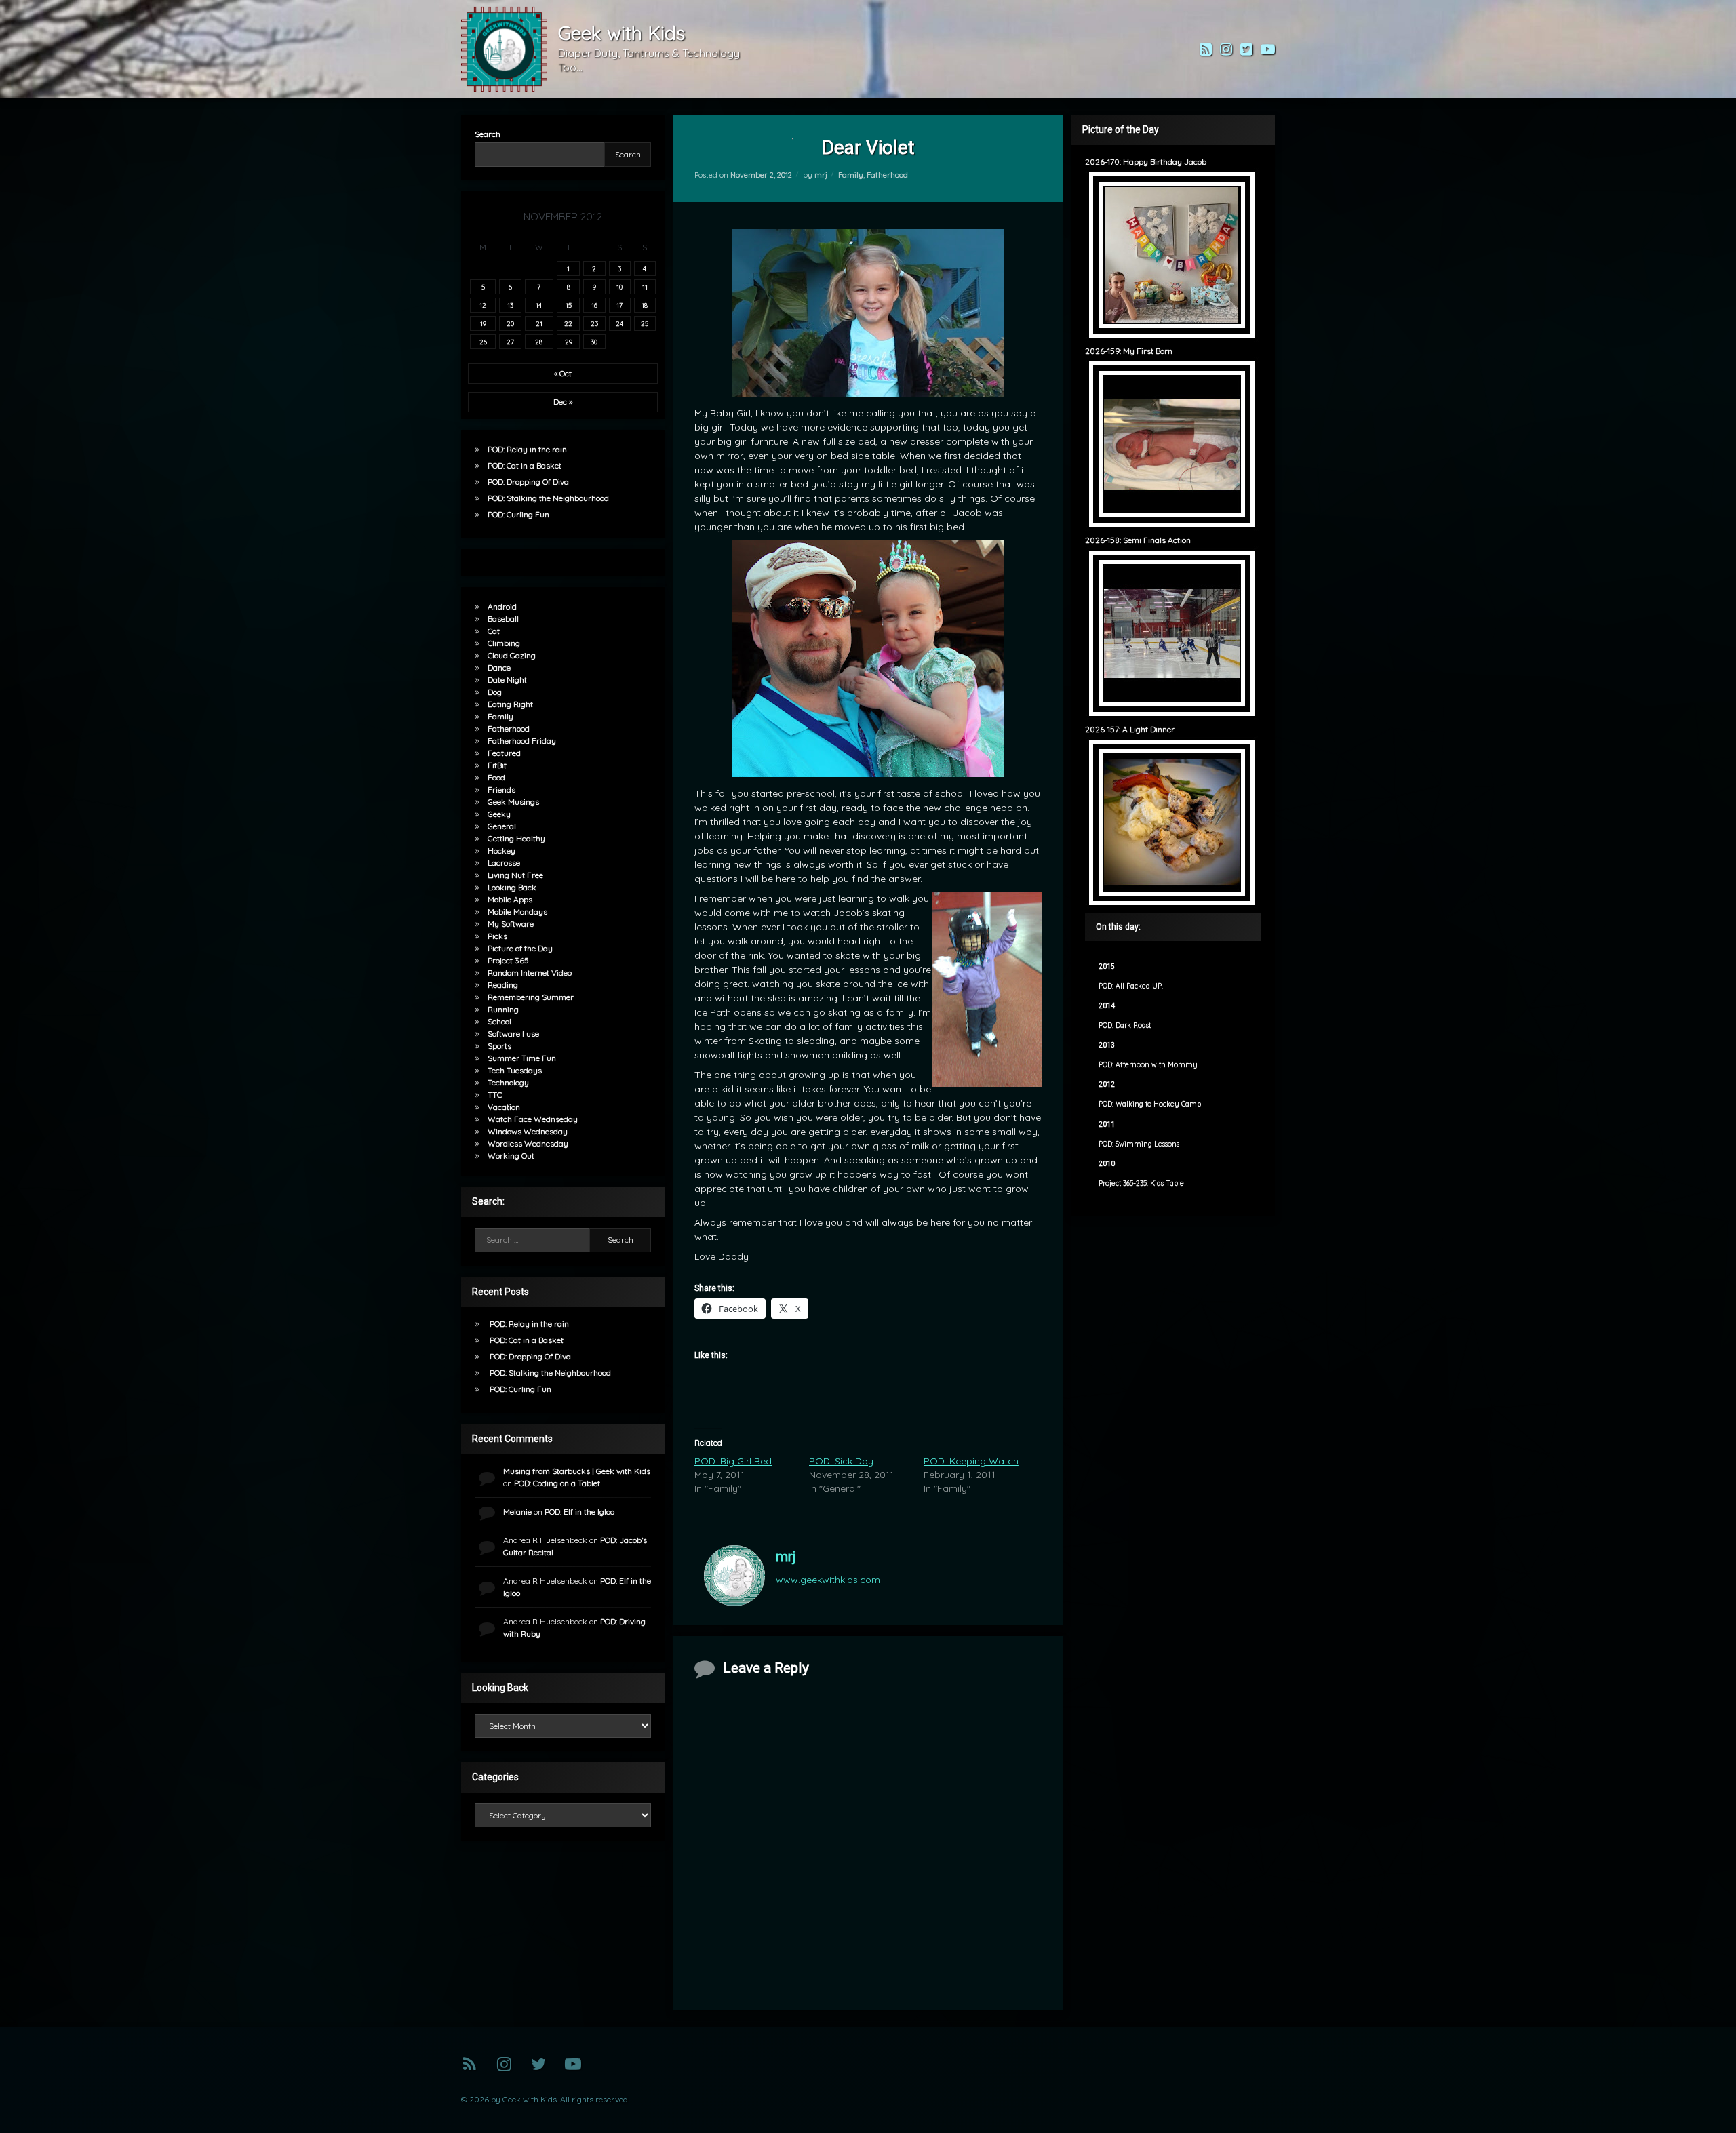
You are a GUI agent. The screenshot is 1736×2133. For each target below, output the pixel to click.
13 (510, 305)
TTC (495, 1095)
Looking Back (512, 887)
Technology (508, 1082)
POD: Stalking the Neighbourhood (548, 498)
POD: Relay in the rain (527, 449)
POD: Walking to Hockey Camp (1150, 1104)
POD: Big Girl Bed (733, 1461)
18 (645, 305)
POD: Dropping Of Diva (528, 482)
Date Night (507, 680)
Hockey (501, 851)
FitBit (497, 765)
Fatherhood (887, 175)
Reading (503, 985)
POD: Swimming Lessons (1139, 1144)
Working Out (511, 1156)
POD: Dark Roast (1125, 1025)
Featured (504, 753)
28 (539, 342)
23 (594, 323)
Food (496, 777)
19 (483, 323)
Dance (499, 667)
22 (568, 323)
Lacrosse (504, 863)
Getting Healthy (516, 838)
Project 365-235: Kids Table (1141, 1183)
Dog (495, 692)
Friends (501, 790)
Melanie (517, 1512)
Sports (499, 1046)
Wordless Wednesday (528, 1143)
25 (645, 323)
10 (619, 287)
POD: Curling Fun (518, 514)
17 (619, 305)
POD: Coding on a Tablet (557, 1483)
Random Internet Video (530, 973)
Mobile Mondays (517, 912)
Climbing (504, 643)
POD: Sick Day (841, 1461)
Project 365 (508, 960)
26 (483, 342)
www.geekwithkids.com (828, 1580)
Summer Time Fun (522, 1058)
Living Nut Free (515, 875)
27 (510, 342)
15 (569, 305)
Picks (497, 936)
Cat (494, 631)
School (499, 1021)
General (502, 826)
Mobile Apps (510, 899)
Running (503, 1009)
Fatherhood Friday (522, 741)
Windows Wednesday (528, 1131)
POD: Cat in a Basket (525, 465)
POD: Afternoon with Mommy (1148, 1065)
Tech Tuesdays (515, 1070)
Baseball (503, 619)
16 (594, 305)
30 (594, 342)
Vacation (504, 1107)
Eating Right (510, 704)
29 (569, 342)
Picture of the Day (520, 948)
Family (851, 175)
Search (488, 134)
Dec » (563, 402)
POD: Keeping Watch (971, 1461)
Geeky (499, 814)
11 (645, 287)
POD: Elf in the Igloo (579, 1512)
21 (539, 323)
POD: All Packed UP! (1130, 986)
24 (619, 323)
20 (510, 323)
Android (502, 606)
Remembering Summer (531, 997)
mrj (821, 175)
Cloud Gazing (512, 655)
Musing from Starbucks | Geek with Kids (577, 1471)
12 (483, 305)
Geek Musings (513, 802)
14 (539, 305)
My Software (511, 924)
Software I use (513, 1034)
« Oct (563, 373)
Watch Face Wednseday (533, 1119)
